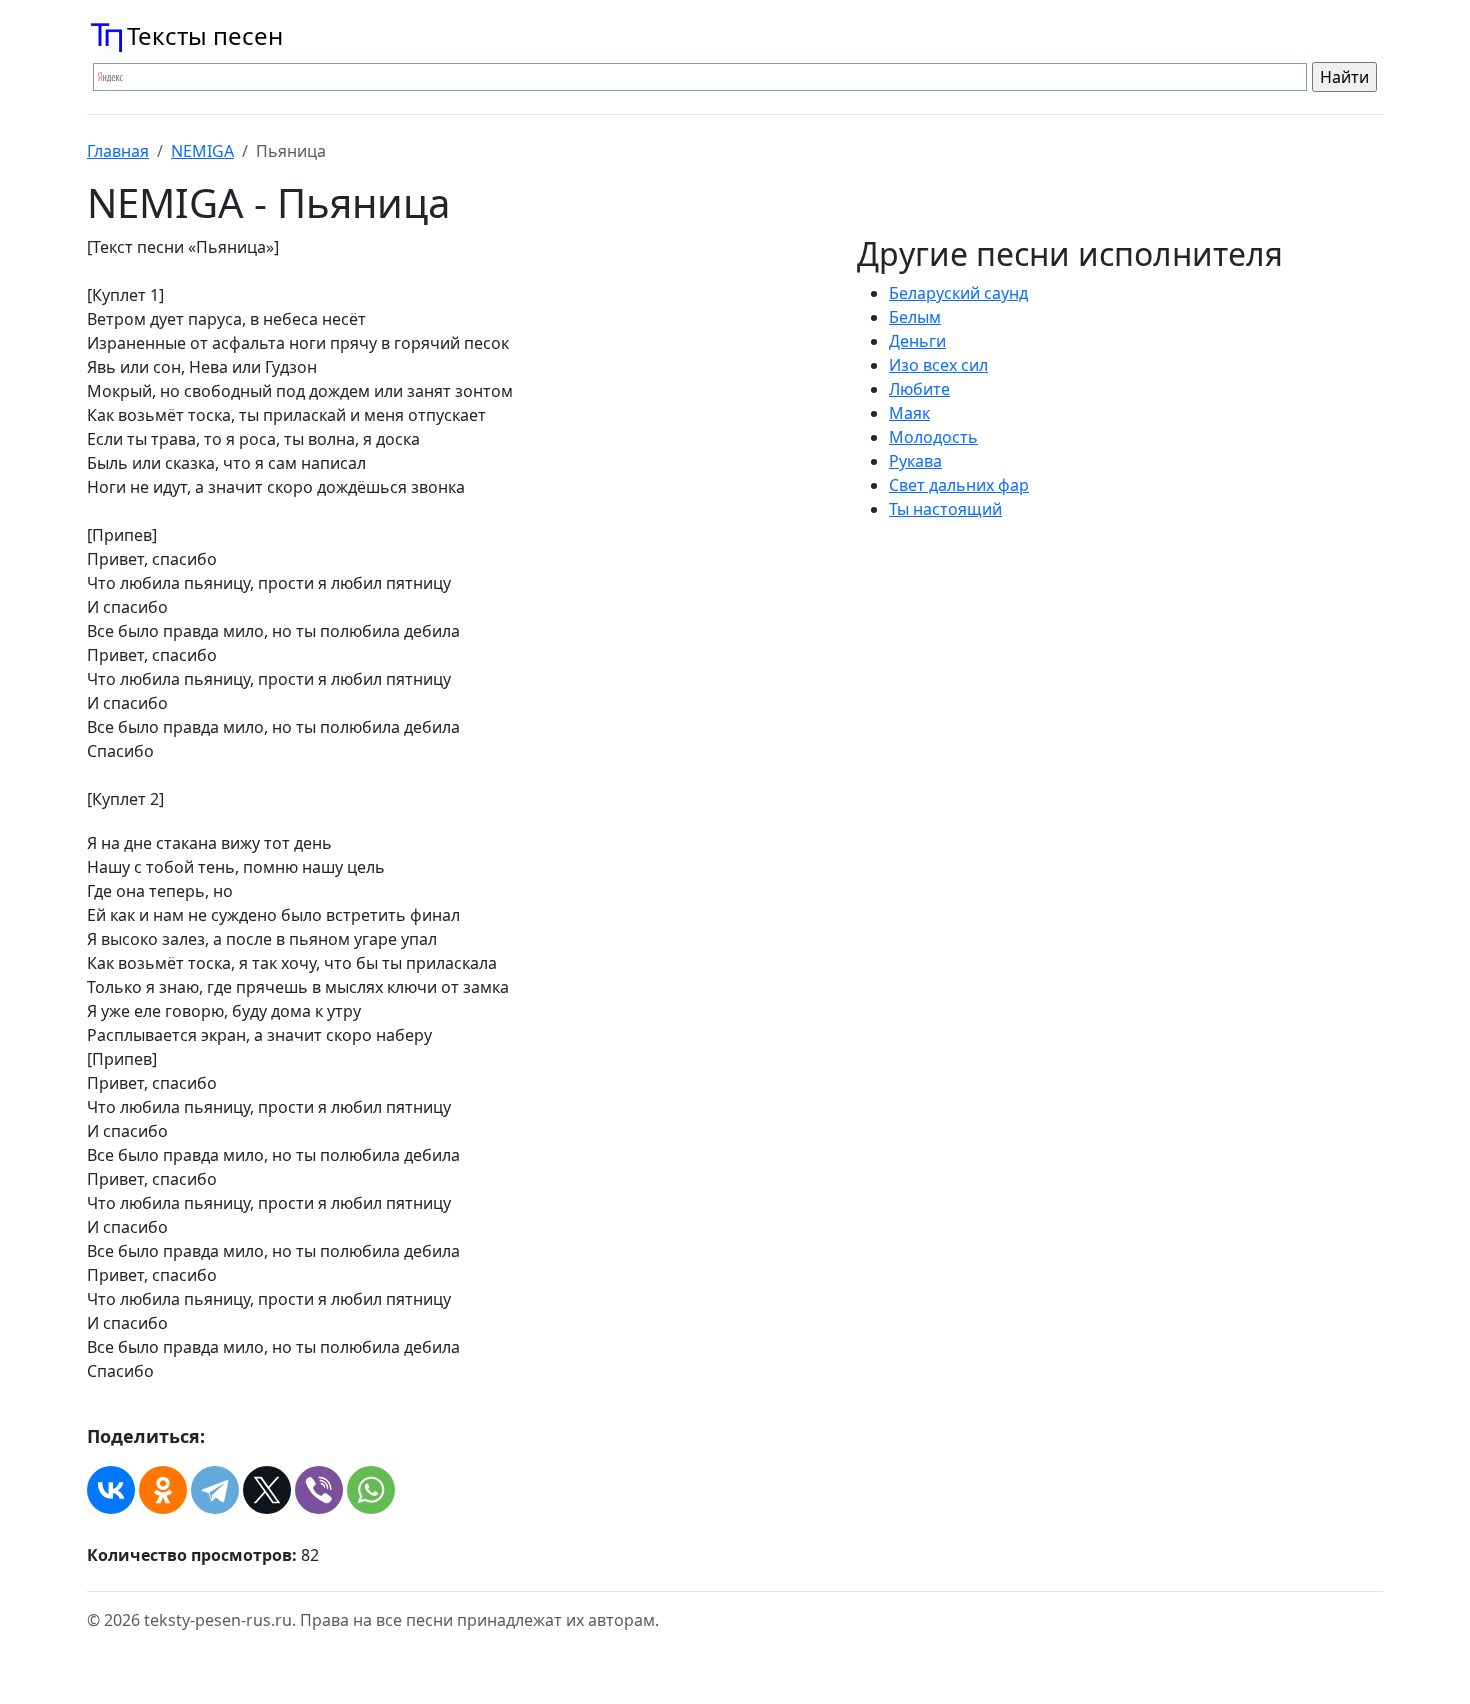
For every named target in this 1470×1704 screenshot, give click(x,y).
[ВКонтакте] (111, 1490)
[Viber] (319, 1490)
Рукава (915, 461)
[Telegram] (215, 1490)
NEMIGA (202, 151)
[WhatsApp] (371, 1490)
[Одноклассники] (163, 1490)
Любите (919, 389)
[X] (267, 1490)
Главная (118, 151)
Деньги (917, 341)
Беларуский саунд (958, 293)
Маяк (909, 413)
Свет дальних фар (959, 485)
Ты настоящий (945, 509)
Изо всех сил (938, 365)
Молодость (933, 437)
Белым (915, 317)
